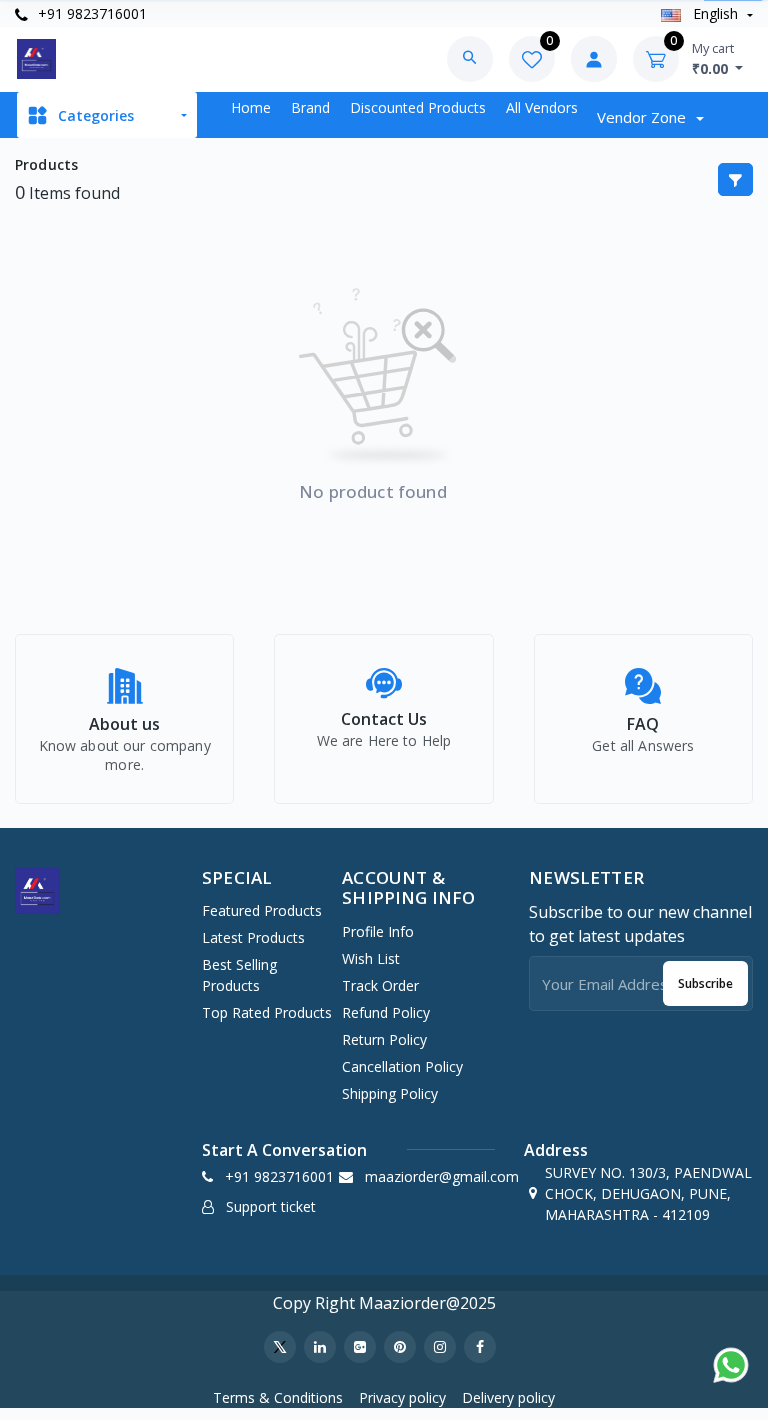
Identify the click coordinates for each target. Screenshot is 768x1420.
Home (251, 107)
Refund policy (386, 1012)
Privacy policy (402, 1397)
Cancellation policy (402, 1066)
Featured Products (262, 910)
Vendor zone (643, 117)
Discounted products (418, 107)
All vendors (542, 107)
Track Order (380, 985)
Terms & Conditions (278, 1397)
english (715, 13)
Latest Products (253, 937)
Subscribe (705, 983)
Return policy (384, 1039)
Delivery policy (508, 1397)
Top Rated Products (267, 1012)
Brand (310, 107)
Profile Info (378, 931)
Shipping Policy (390, 1093)
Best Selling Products (239, 975)
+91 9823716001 (90, 13)
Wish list (371, 958)
